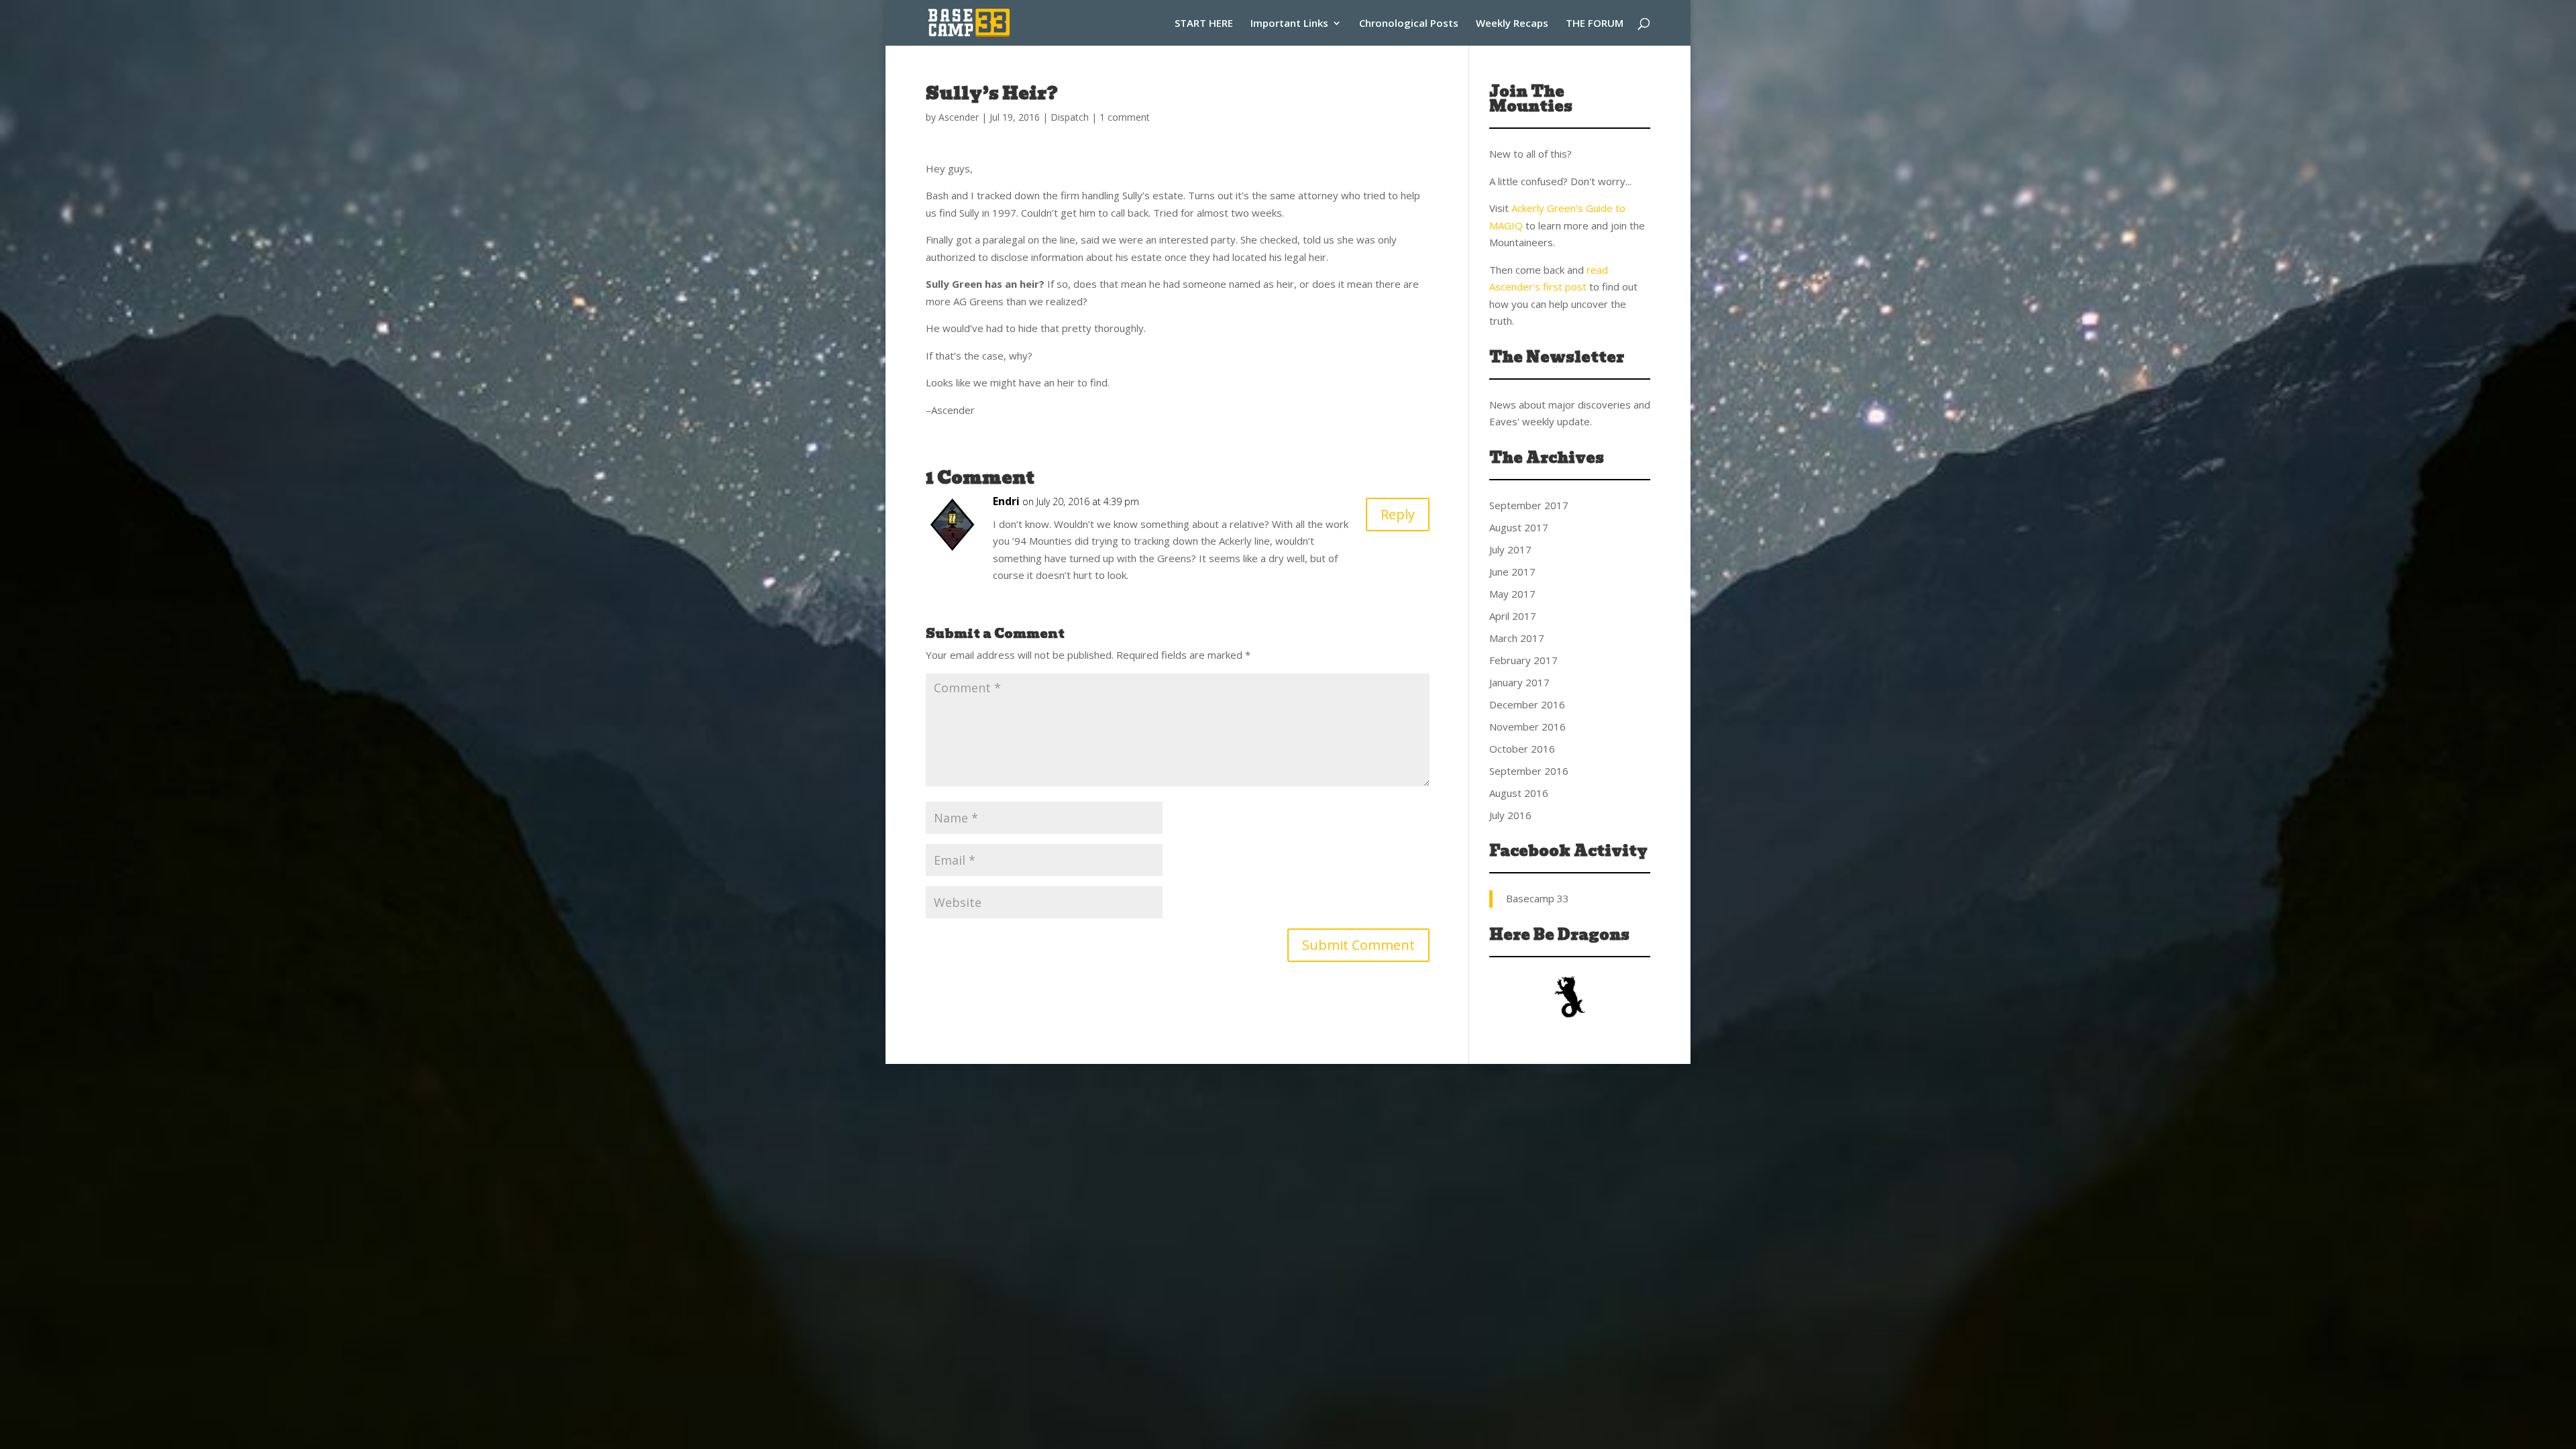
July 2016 (1510, 815)
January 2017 (1519, 682)
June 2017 (1512, 572)
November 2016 (1527, 727)
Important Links (1289, 24)
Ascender (959, 117)
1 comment (1125, 117)
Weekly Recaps (1512, 24)
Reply (1398, 514)
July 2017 (1510, 549)
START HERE (1204, 24)
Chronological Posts (1409, 24)
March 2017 (1517, 638)
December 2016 (1527, 704)
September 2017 (1529, 505)
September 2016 (1529, 771)
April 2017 (1513, 616)
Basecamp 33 (1538, 898)
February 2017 (1523, 660)
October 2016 (1522, 749)
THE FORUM (1595, 24)
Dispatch (1070, 117)
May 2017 (1512, 594)
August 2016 (1519, 793)
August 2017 (1519, 527)
